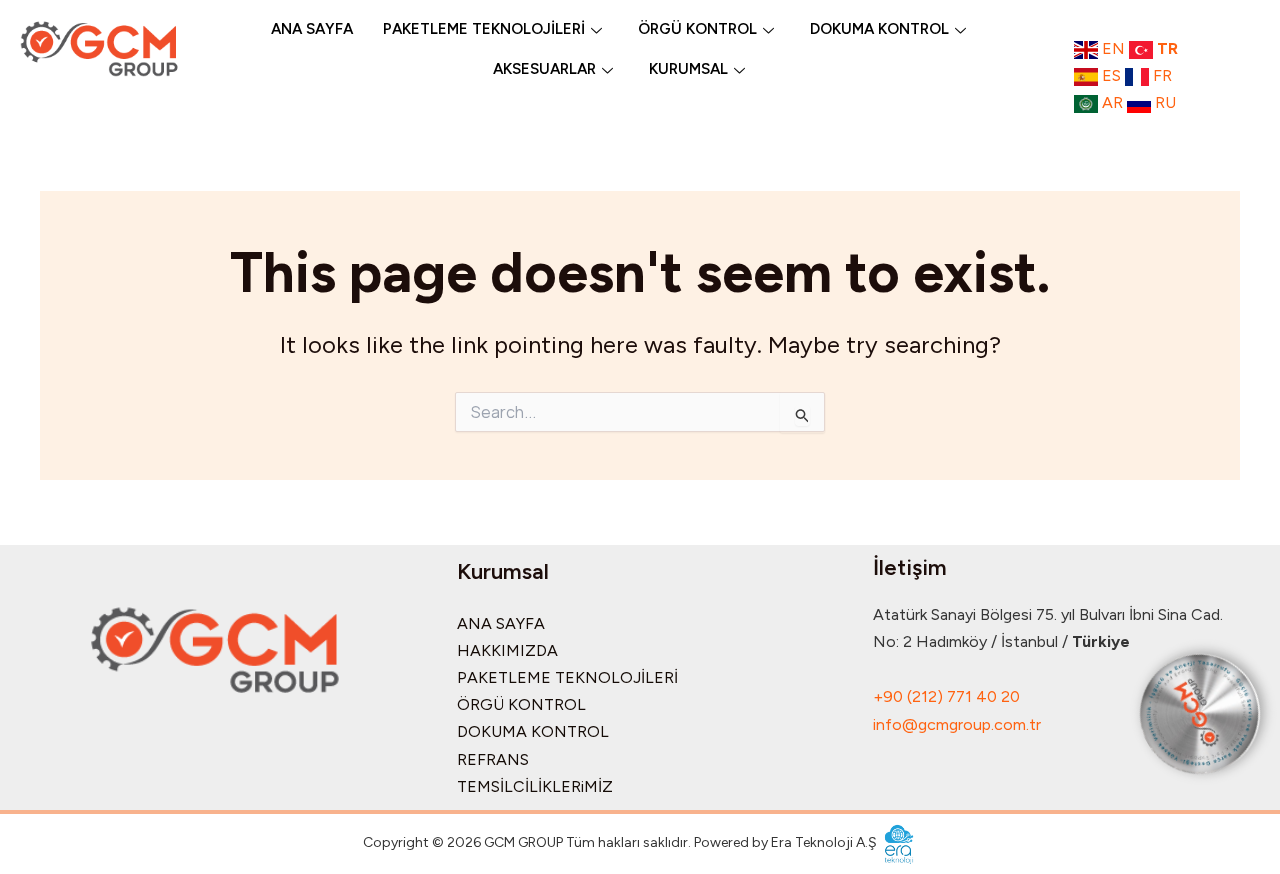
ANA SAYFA (312, 29)
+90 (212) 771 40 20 (946, 696)
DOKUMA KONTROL (879, 29)
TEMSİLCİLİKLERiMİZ (535, 786)
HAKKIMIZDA (507, 650)
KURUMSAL (688, 69)
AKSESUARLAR (544, 69)
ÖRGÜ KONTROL (697, 29)
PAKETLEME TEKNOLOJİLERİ (484, 29)
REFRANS (493, 759)
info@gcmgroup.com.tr (957, 724)
